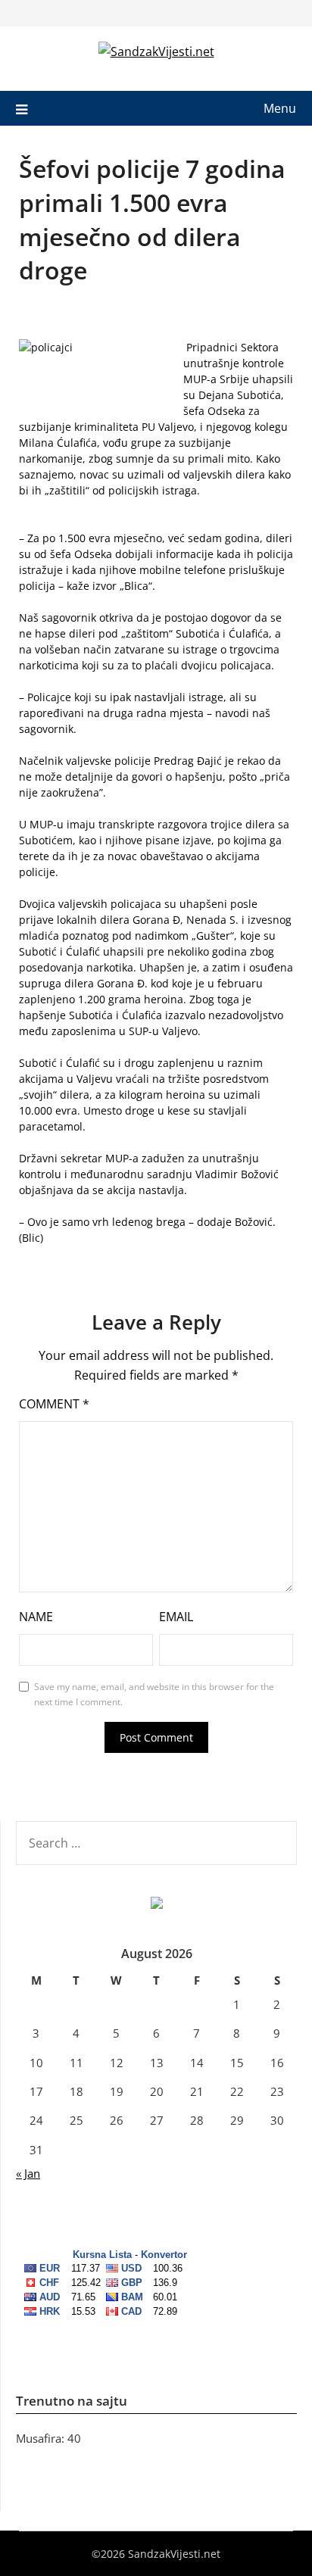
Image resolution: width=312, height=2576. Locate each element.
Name (36, 1617)
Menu (280, 108)
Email (176, 1617)
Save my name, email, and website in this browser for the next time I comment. (154, 1694)
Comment (54, 1404)
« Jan (28, 2173)
